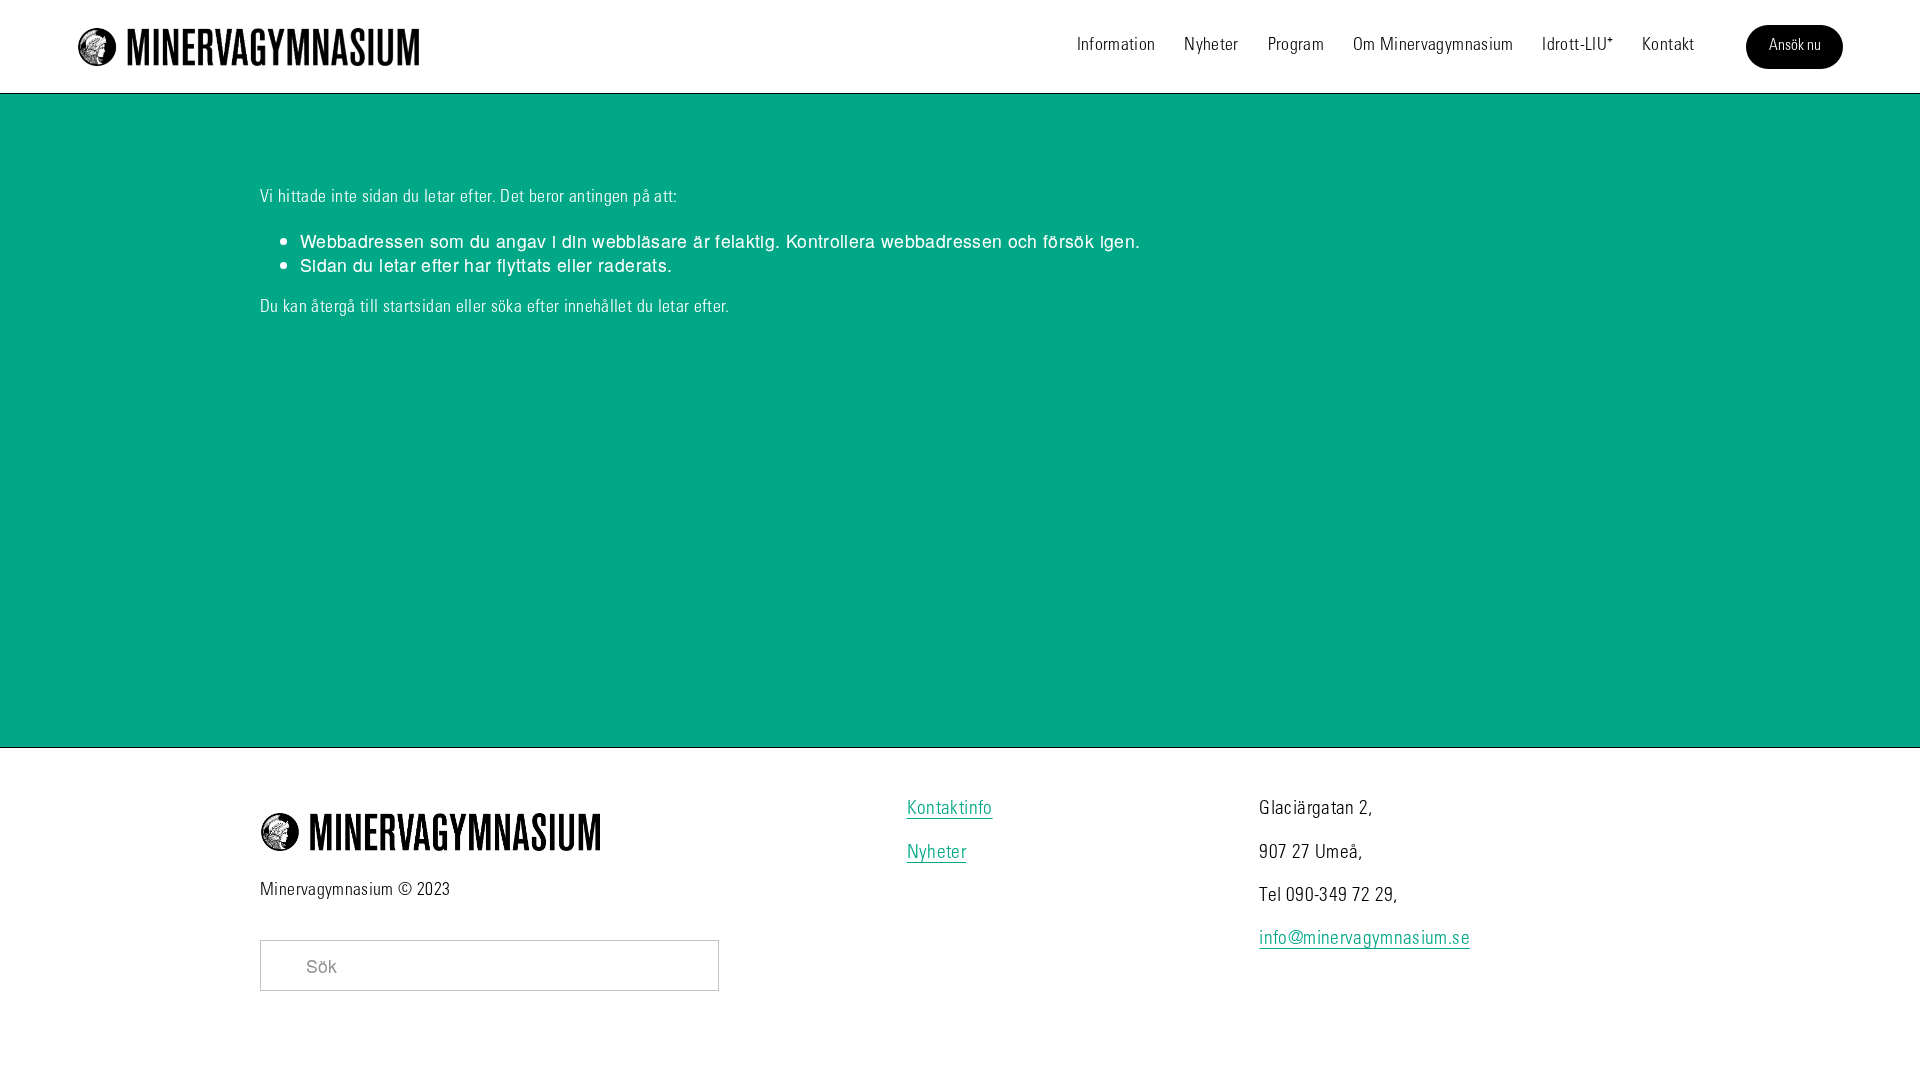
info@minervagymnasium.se (1364, 939)
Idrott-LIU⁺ (1577, 46)
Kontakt (1668, 46)
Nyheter (1211, 46)
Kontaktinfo (950, 809)
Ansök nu (1795, 46)
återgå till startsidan (381, 308)
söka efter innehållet (561, 308)
